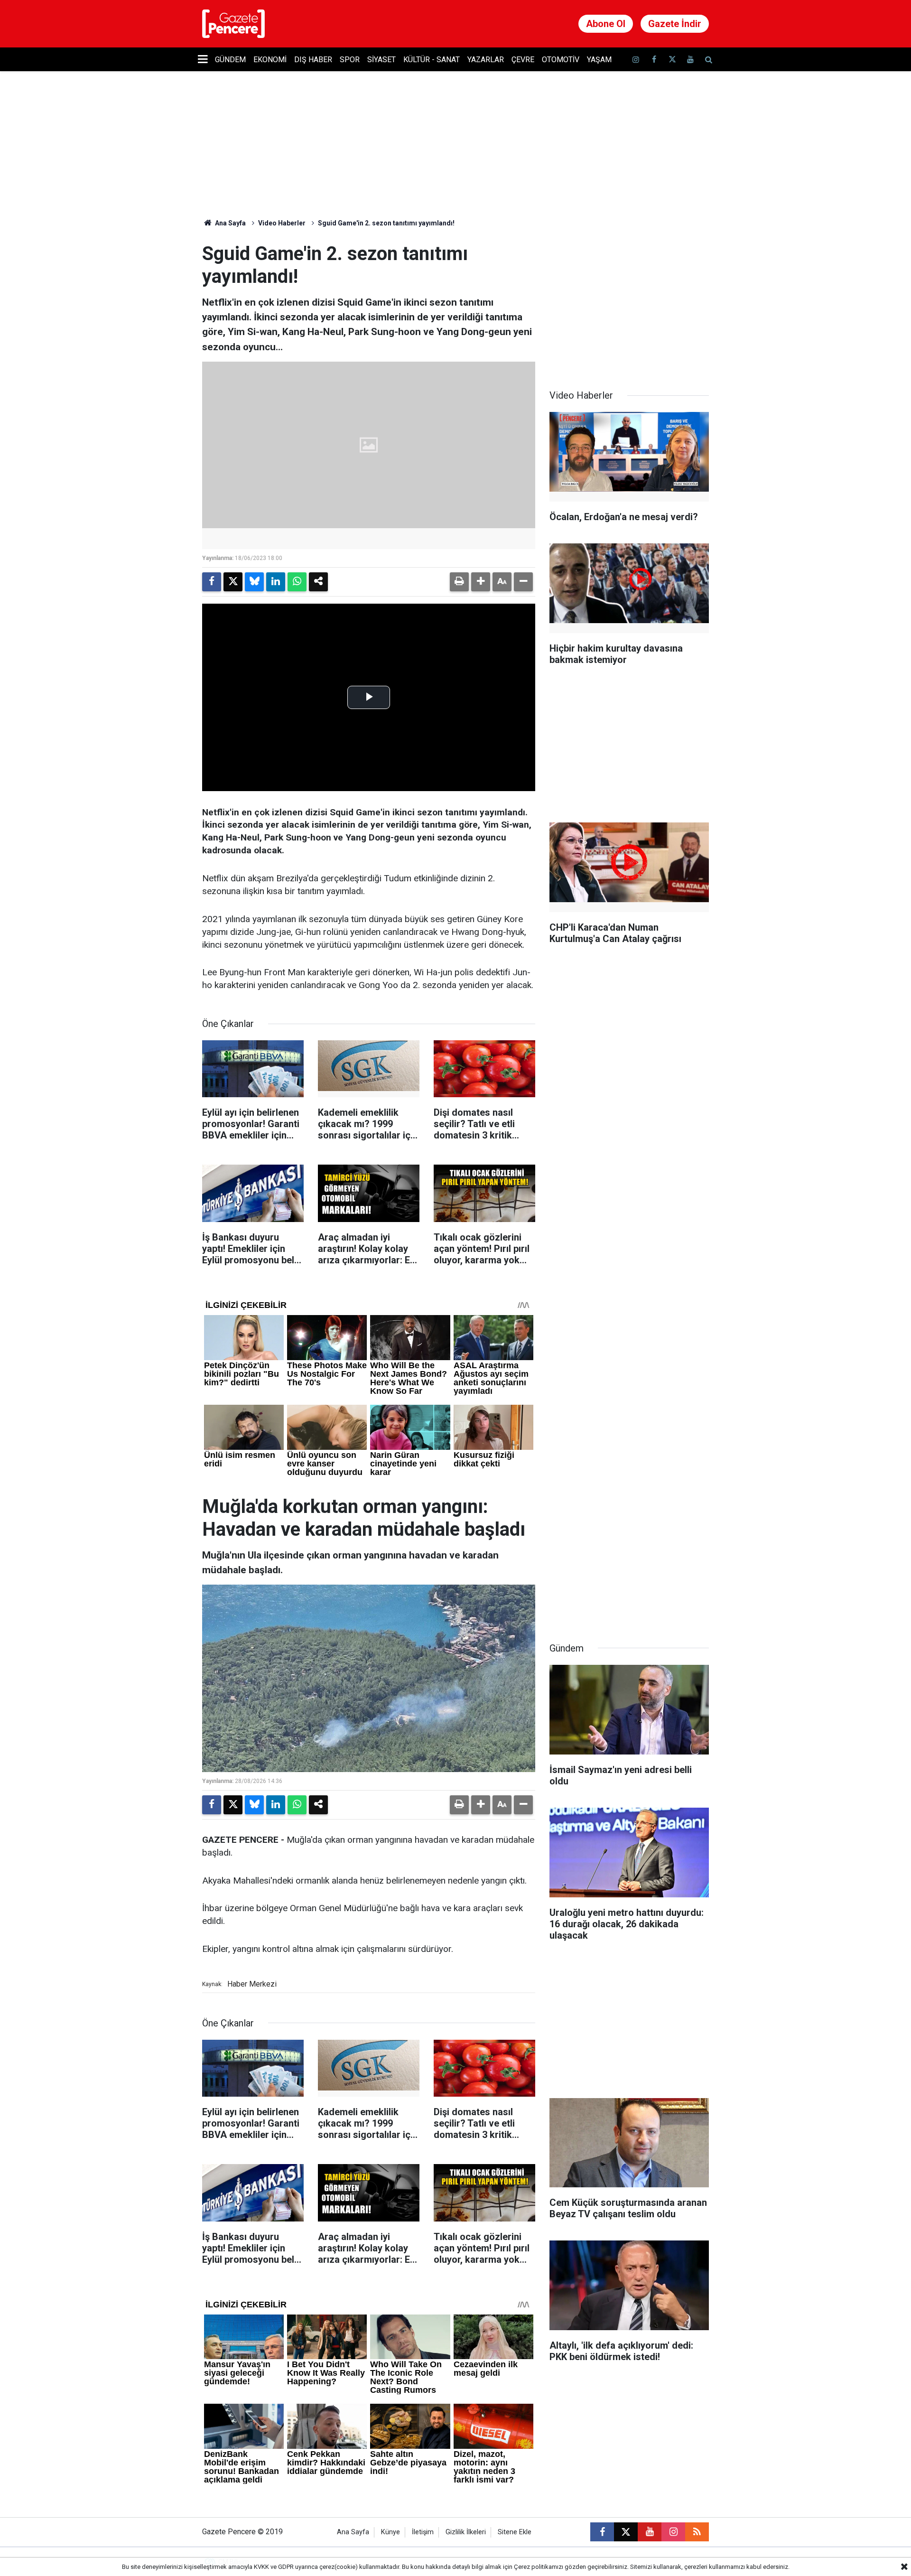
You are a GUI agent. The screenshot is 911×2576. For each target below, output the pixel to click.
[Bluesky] (254, 582)
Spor (350, 60)
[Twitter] (233, 582)
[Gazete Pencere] (233, 23)
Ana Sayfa (230, 223)
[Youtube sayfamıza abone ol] (690, 60)
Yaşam (599, 60)
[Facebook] (212, 582)
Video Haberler (282, 223)
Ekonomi (270, 60)
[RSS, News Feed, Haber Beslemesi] (697, 2532)
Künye (390, 2532)
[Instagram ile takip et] (673, 2532)
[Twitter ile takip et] (672, 60)
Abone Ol (606, 24)
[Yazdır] (459, 582)
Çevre (523, 60)
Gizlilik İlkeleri (466, 2532)
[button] (481, 582)
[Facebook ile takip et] (654, 60)
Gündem (230, 60)
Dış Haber (313, 60)
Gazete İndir (675, 24)
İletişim (423, 2532)
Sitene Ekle (515, 2532)
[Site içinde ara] (708, 60)
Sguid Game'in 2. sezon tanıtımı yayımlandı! (386, 223)
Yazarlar (486, 60)
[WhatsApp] (297, 582)
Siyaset (381, 60)
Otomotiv (561, 60)
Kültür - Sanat (432, 60)
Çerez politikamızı (539, 2567)
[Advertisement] (629, 302)
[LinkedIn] (276, 582)
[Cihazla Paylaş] (318, 582)
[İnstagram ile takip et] (636, 60)
